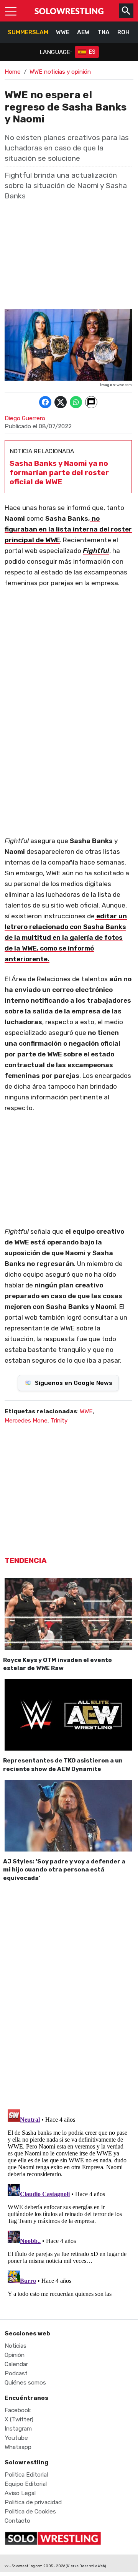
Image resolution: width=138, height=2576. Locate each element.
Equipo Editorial (26, 2484)
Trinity (59, 1421)
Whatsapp (18, 2447)
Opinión (15, 2355)
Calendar (16, 2364)
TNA (103, 32)
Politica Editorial (26, 2475)
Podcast (16, 2373)
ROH (123, 32)
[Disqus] (68, 1994)
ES (92, 52)
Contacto (17, 2521)
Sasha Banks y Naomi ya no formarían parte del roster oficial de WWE (59, 473)
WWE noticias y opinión (60, 72)
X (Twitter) (19, 2419)
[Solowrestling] (69, 11)
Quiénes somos (25, 2383)
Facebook (18, 2410)
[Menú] (11, 11)
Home (13, 72)
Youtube (16, 2438)
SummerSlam (28, 32)
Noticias (16, 2346)
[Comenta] (91, 402)
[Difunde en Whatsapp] (76, 402)
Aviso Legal (20, 2493)
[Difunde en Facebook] (45, 402)
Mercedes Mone (26, 1421)
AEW (83, 32)
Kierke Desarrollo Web (86, 2566)
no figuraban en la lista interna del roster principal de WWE (68, 529)
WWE (63, 32)
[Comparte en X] (61, 402)
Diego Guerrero (25, 418)
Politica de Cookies (30, 2512)
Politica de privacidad (33, 2502)
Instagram (18, 2429)
